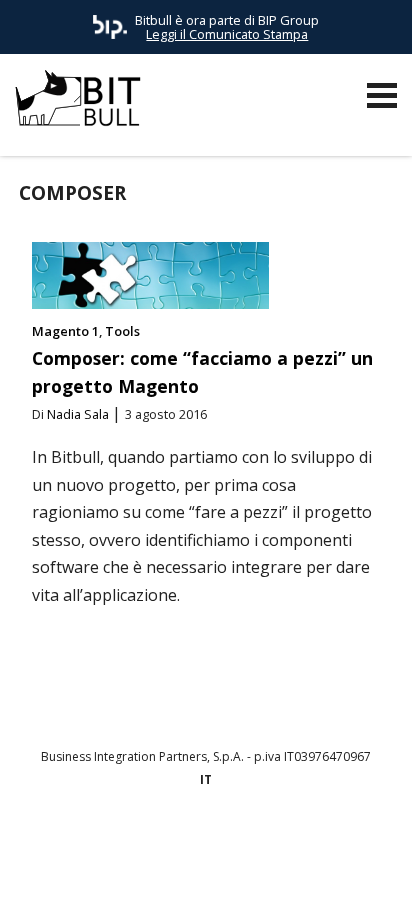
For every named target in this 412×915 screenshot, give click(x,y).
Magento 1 (65, 331)
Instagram (263, 707)
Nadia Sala (78, 414)
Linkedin (187, 707)
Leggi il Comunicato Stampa (227, 34)
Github (149, 707)
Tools (122, 331)
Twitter (225, 707)
